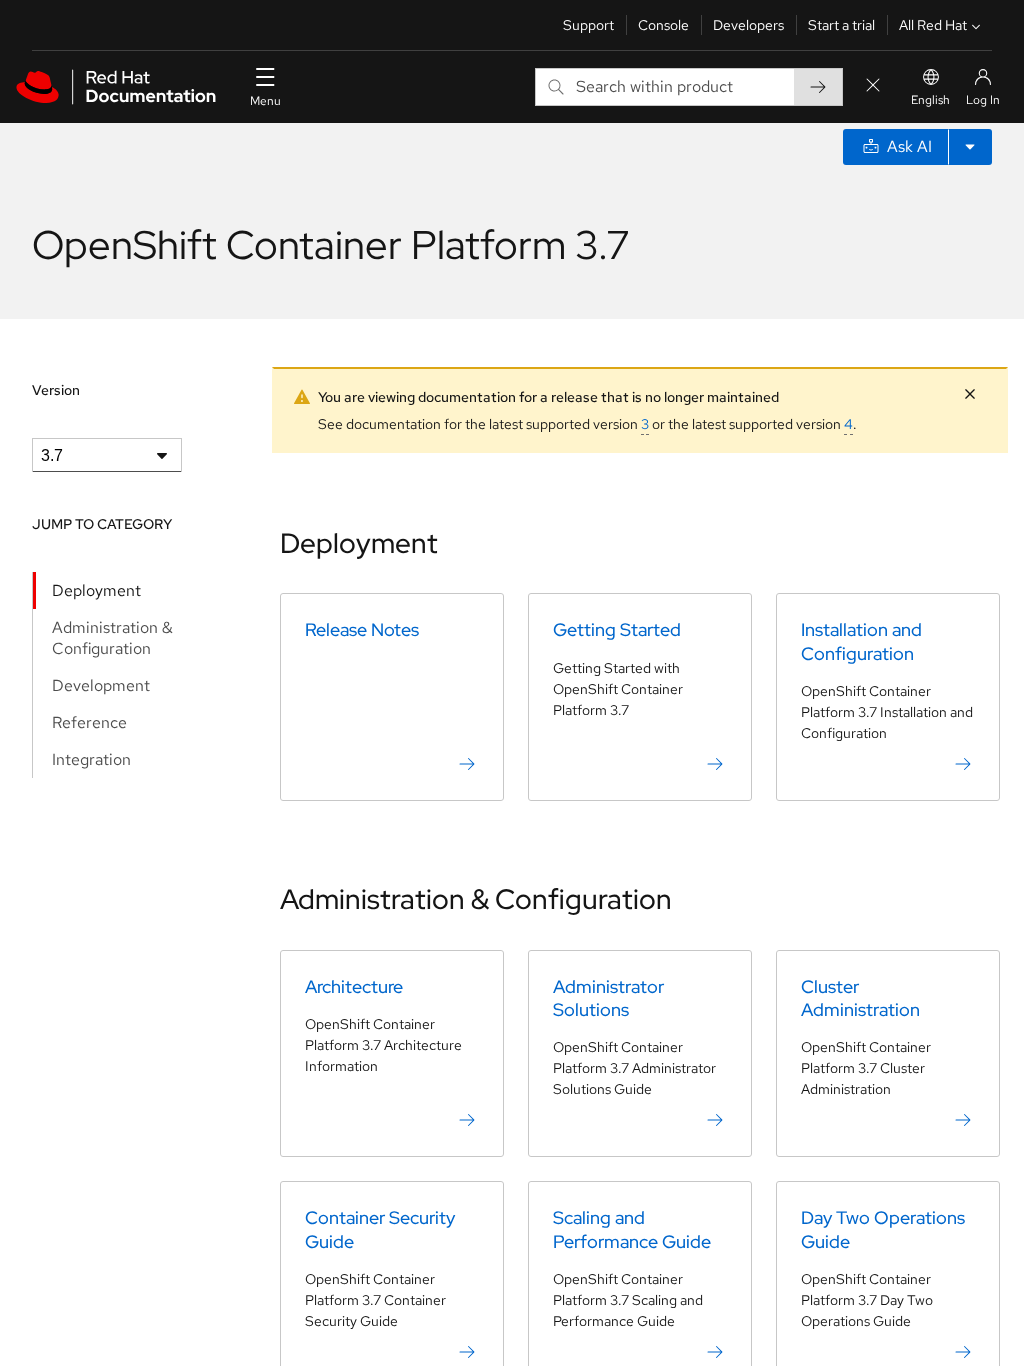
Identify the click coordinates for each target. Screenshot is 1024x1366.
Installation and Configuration (861, 641)
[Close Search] (873, 86)
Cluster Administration (860, 998)
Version (56, 390)
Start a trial (841, 25)
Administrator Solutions (608, 998)
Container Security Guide (380, 1229)
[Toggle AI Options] (970, 147)
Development (101, 685)
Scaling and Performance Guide (632, 1229)
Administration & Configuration (112, 638)
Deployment (96, 590)
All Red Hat (933, 25)
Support (588, 25)
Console (663, 25)
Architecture (354, 986)
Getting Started (617, 629)
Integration (91, 759)
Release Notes (362, 629)
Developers (748, 25)
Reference (89, 722)
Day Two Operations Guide (883, 1229)
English (930, 100)
